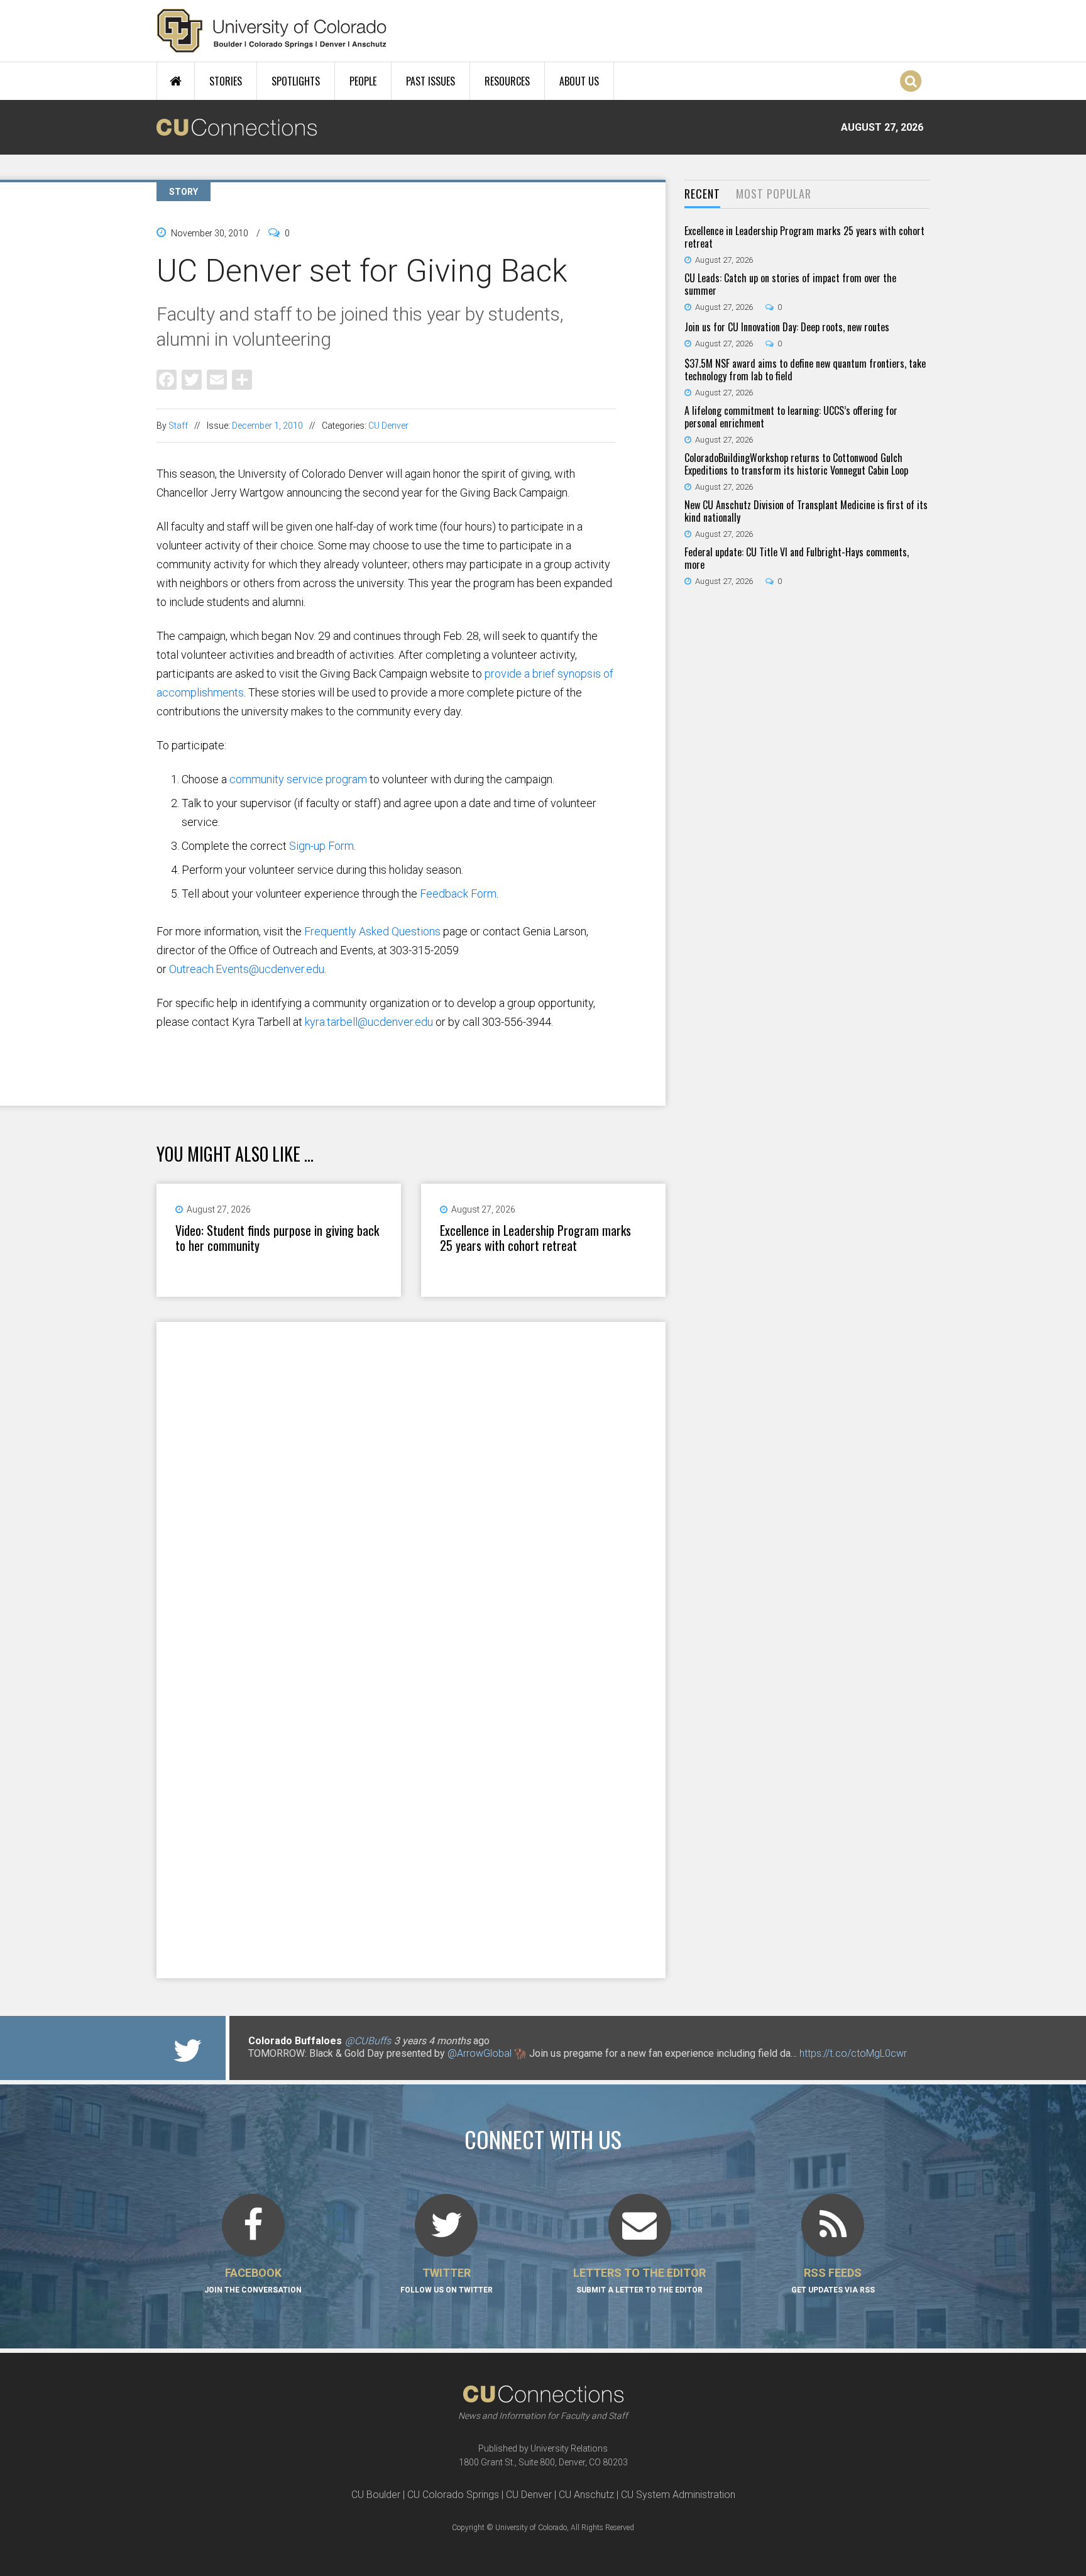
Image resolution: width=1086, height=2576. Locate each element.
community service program (298, 779)
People (363, 81)
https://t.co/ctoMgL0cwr (853, 2053)
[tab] (702, 195)
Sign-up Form (321, 846)
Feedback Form (458, 894)
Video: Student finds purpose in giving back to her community (277, 1238)
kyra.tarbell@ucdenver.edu (369, 1022)
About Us (579, 81)
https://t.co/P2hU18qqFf (301, 2066)
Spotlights (296, 81)
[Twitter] (192, 379)
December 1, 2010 (267, 426)
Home (176, 81)
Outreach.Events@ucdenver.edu (247, 969)
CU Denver (388, 426)
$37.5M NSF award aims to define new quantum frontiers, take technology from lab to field (805, 370)
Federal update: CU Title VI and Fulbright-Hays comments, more (797, 558)
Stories (226, 81)
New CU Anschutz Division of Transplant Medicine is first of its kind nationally (806, 511)
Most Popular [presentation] (774, 194)
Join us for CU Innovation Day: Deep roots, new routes (787, 327)
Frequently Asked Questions (372, 931)
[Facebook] (167, 379)
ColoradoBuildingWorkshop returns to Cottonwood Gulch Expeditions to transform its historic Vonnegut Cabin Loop (796, 464)
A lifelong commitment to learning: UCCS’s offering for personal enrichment (791, 417)
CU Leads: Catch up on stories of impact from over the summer (790, 284)
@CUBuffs (368, 2041)
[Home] (272, 31)
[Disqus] (411, 1485)
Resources (507, 81)
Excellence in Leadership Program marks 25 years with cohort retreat (535, 1238)
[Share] (242, 379)
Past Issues (431, 81)
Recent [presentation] (702, 194)
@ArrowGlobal (480, 2053)
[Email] (217, 379)
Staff (178, 426)
